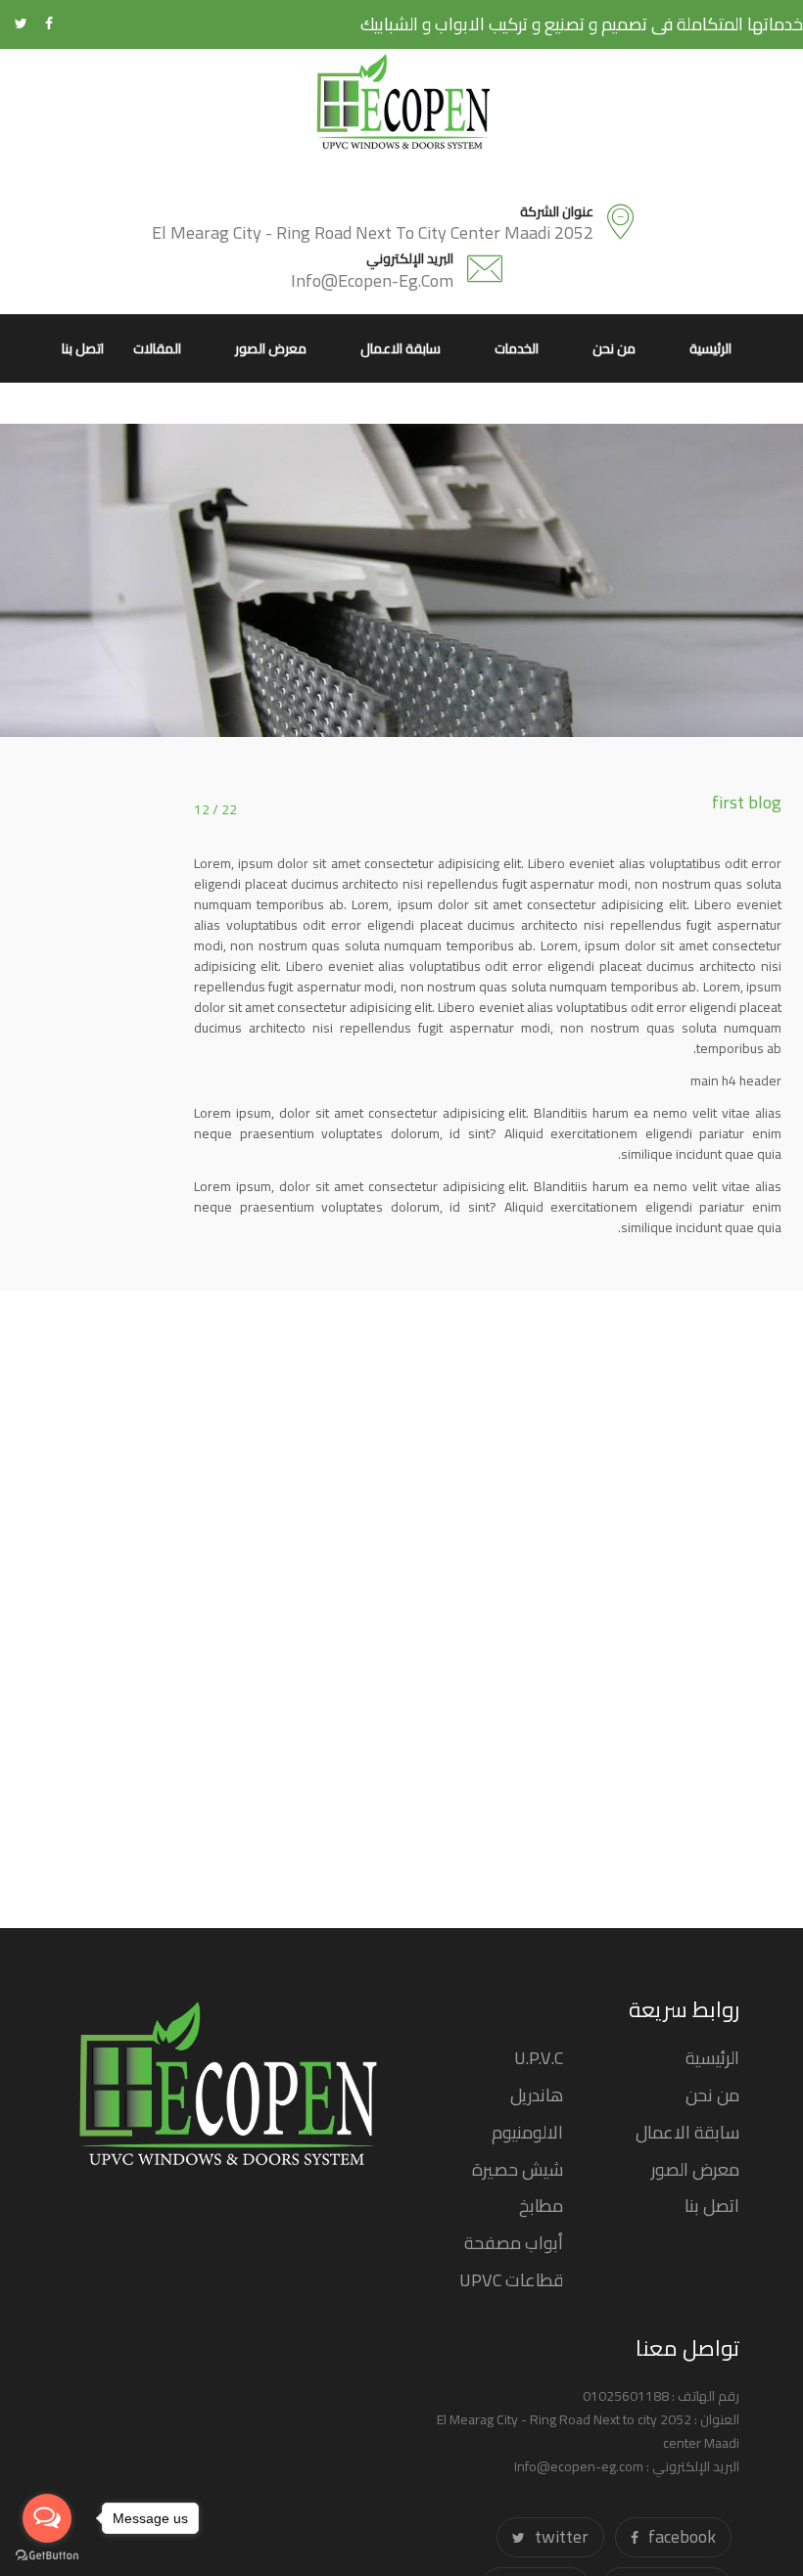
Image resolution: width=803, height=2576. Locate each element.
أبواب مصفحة (514, 2243)
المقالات (157, 348)
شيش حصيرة (518, 2169)
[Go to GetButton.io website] (47, 2556)
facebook (682, 2536)
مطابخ (541, 2206)
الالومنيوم (527, 2132)
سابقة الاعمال (401, 348)
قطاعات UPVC (511, 2280)
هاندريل (537, 2095)
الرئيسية (710, 348)
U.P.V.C (539, 2058)
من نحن (614, 348)
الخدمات (517, 348)
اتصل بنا (83, 348)
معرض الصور (271, 348)
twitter (562, 2536)
